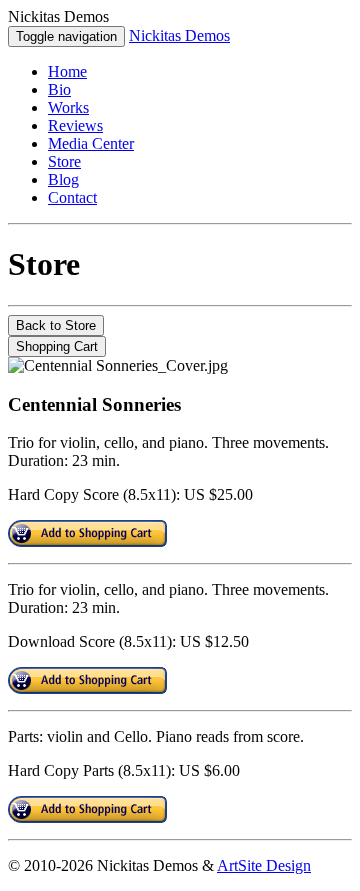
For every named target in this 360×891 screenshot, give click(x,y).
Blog (63, 179)
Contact (72, 197)
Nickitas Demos (179, 35)
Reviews (75, 125)
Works (68, 107)
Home (67, 71)
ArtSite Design (264, 865)
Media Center (91, 143)
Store (64, 161)
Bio (59, 89)
